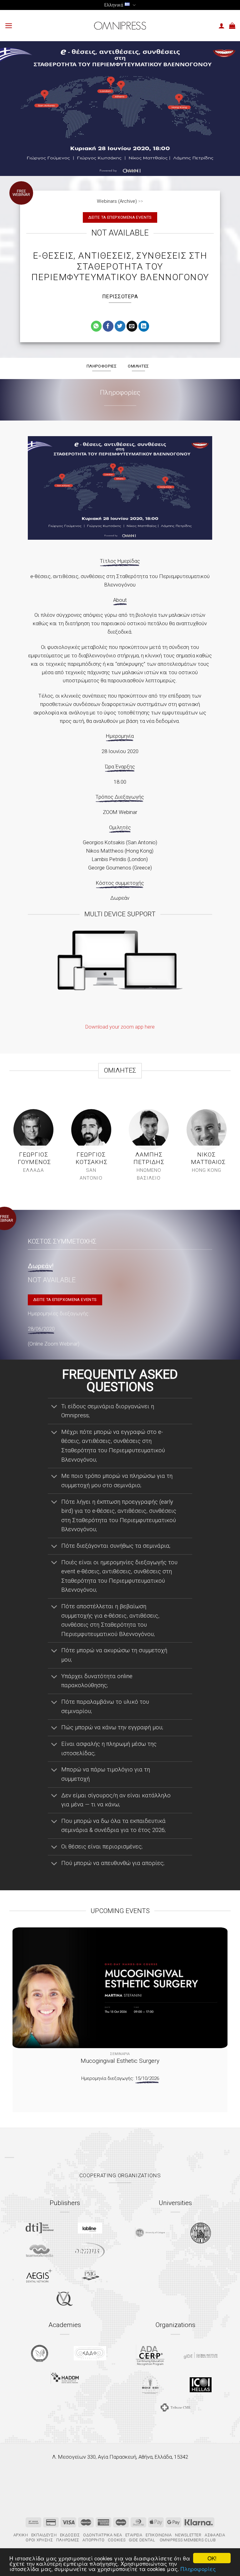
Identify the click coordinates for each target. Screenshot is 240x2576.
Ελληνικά (114, 5)
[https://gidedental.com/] (200, 2355)
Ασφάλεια (215, 2535)
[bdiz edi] (150, 2385)
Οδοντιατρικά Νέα (102, 2535)
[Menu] (9, 26)
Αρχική (21, 2535)
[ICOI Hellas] (201, 2385)
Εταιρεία (134, 2535)
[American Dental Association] (150, 2355)
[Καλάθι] (232, 26)
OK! (212, 2558)
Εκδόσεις (70, 2535)
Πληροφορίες (198, 2569)
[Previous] (25, 2012)
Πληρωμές (68, 2540)
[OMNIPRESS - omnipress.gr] (120, 26)
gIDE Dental (142, 2540)
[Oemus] (90, 2251)
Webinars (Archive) (117, 201)
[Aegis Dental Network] (39, 2275)
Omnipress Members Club (187, 2540)
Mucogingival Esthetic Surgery (120, 2061)
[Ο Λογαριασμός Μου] (222, 26)
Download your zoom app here (120, 1027)
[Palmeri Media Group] (90, 2275)
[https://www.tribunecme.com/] (175, 2407)
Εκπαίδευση (44, 2535)
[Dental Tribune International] (40, 2228)
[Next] (215, 2012)
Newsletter (188, 2535)
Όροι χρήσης (39, 2540)
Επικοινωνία (159, 2535)
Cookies (117, 2540)
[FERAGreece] (40, 2353)
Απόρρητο (93, 2540)
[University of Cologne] (150, 2233)
